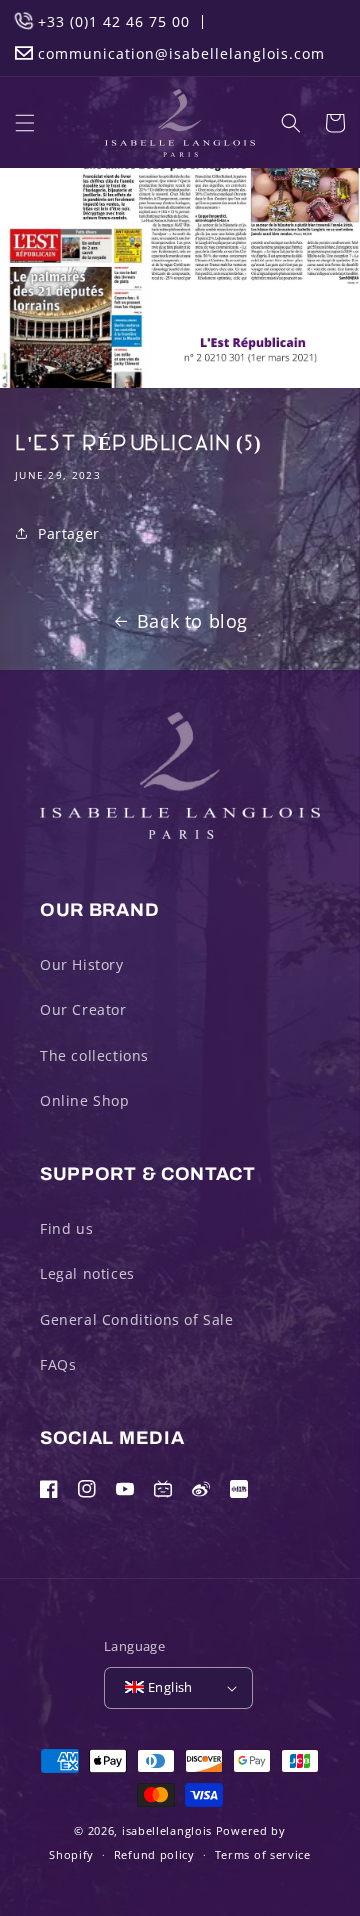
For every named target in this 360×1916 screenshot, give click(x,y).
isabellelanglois (167, 1830)
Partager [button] (69, 533)
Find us (66, 1228)
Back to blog (192, 621)
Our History (82, 964)
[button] (25, 123)
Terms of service (263, 1854)
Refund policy (154, 1854)
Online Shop (85, 1100)
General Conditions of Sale (137, 1319)
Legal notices (87, 1273)
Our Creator (83, 1009)
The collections (94, 1055)
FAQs (58, 1364)
